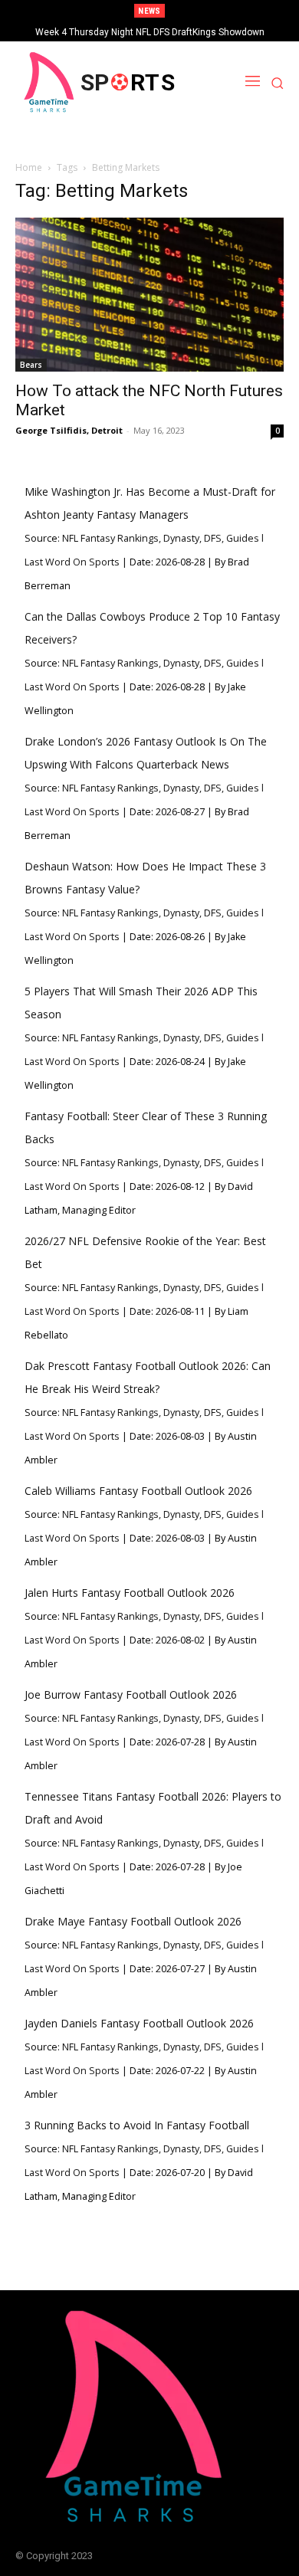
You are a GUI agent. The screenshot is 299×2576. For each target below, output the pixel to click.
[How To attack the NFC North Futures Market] (149, 295)
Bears (31, 365)
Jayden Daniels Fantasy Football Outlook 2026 (139, 2023)
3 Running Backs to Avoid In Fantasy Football (137, 2125)
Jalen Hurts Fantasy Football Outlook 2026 (130, 1593)
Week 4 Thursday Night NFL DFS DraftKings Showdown (150, 32)
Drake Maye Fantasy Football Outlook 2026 (133, 1921)
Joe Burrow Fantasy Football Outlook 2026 (131, 1694)
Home (29, 167)
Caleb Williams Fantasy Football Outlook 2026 (138, 1491)
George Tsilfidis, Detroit (69, 430)
